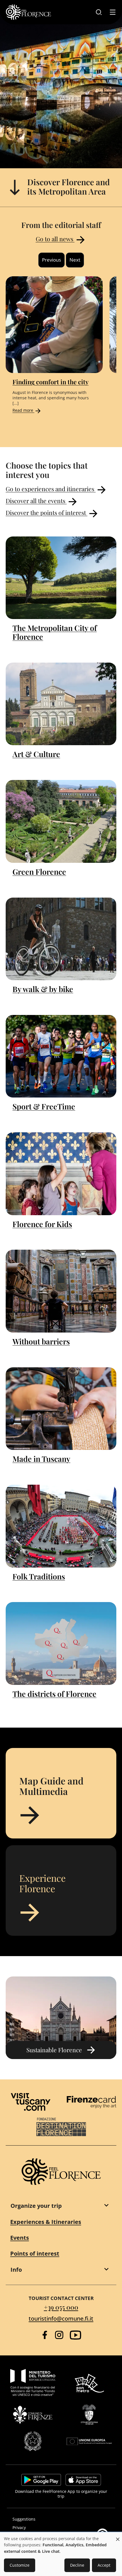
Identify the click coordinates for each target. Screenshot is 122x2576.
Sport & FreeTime (44, 1106)
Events (20, 2238)
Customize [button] (20, 2565)
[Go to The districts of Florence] (61, 1643)
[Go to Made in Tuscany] (61, 1409)
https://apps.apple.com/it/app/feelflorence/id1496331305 (83, 2480)
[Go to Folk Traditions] (61, 1526)
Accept (104, 2565)
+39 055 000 (61, 2307)
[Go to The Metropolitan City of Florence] (61, 578)
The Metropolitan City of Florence (55, 632)
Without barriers (41, 1341)
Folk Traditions (39, 1576)
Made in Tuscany (41, 1459)
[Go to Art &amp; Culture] (61, 704)
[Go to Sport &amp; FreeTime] (61, 1056)
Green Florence (39, 872)
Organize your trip (36, 2206)
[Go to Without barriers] (61, 1291)
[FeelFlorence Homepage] (28, 12)
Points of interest (35, 2253)
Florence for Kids (42, 1224)
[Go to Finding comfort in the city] (54, 325)
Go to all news (55, 239)
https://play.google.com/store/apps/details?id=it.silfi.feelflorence (41, 2480)
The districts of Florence (54, 1694)
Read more (23, 410)
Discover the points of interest (47, 512)
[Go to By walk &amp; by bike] (61, 939)
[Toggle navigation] (113, 12)
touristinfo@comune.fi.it (61, 2319)
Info (16, 2270)
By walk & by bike (43, 989)
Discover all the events (36, 501)
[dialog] (61, 2554)
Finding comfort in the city (51, 381)
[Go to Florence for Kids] (61, 1174)
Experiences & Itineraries (46, 2222)
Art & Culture (36, 754)
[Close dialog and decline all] (118, 2536)
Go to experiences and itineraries (51, 489)
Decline (77, 2565)
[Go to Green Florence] (61, 821)
